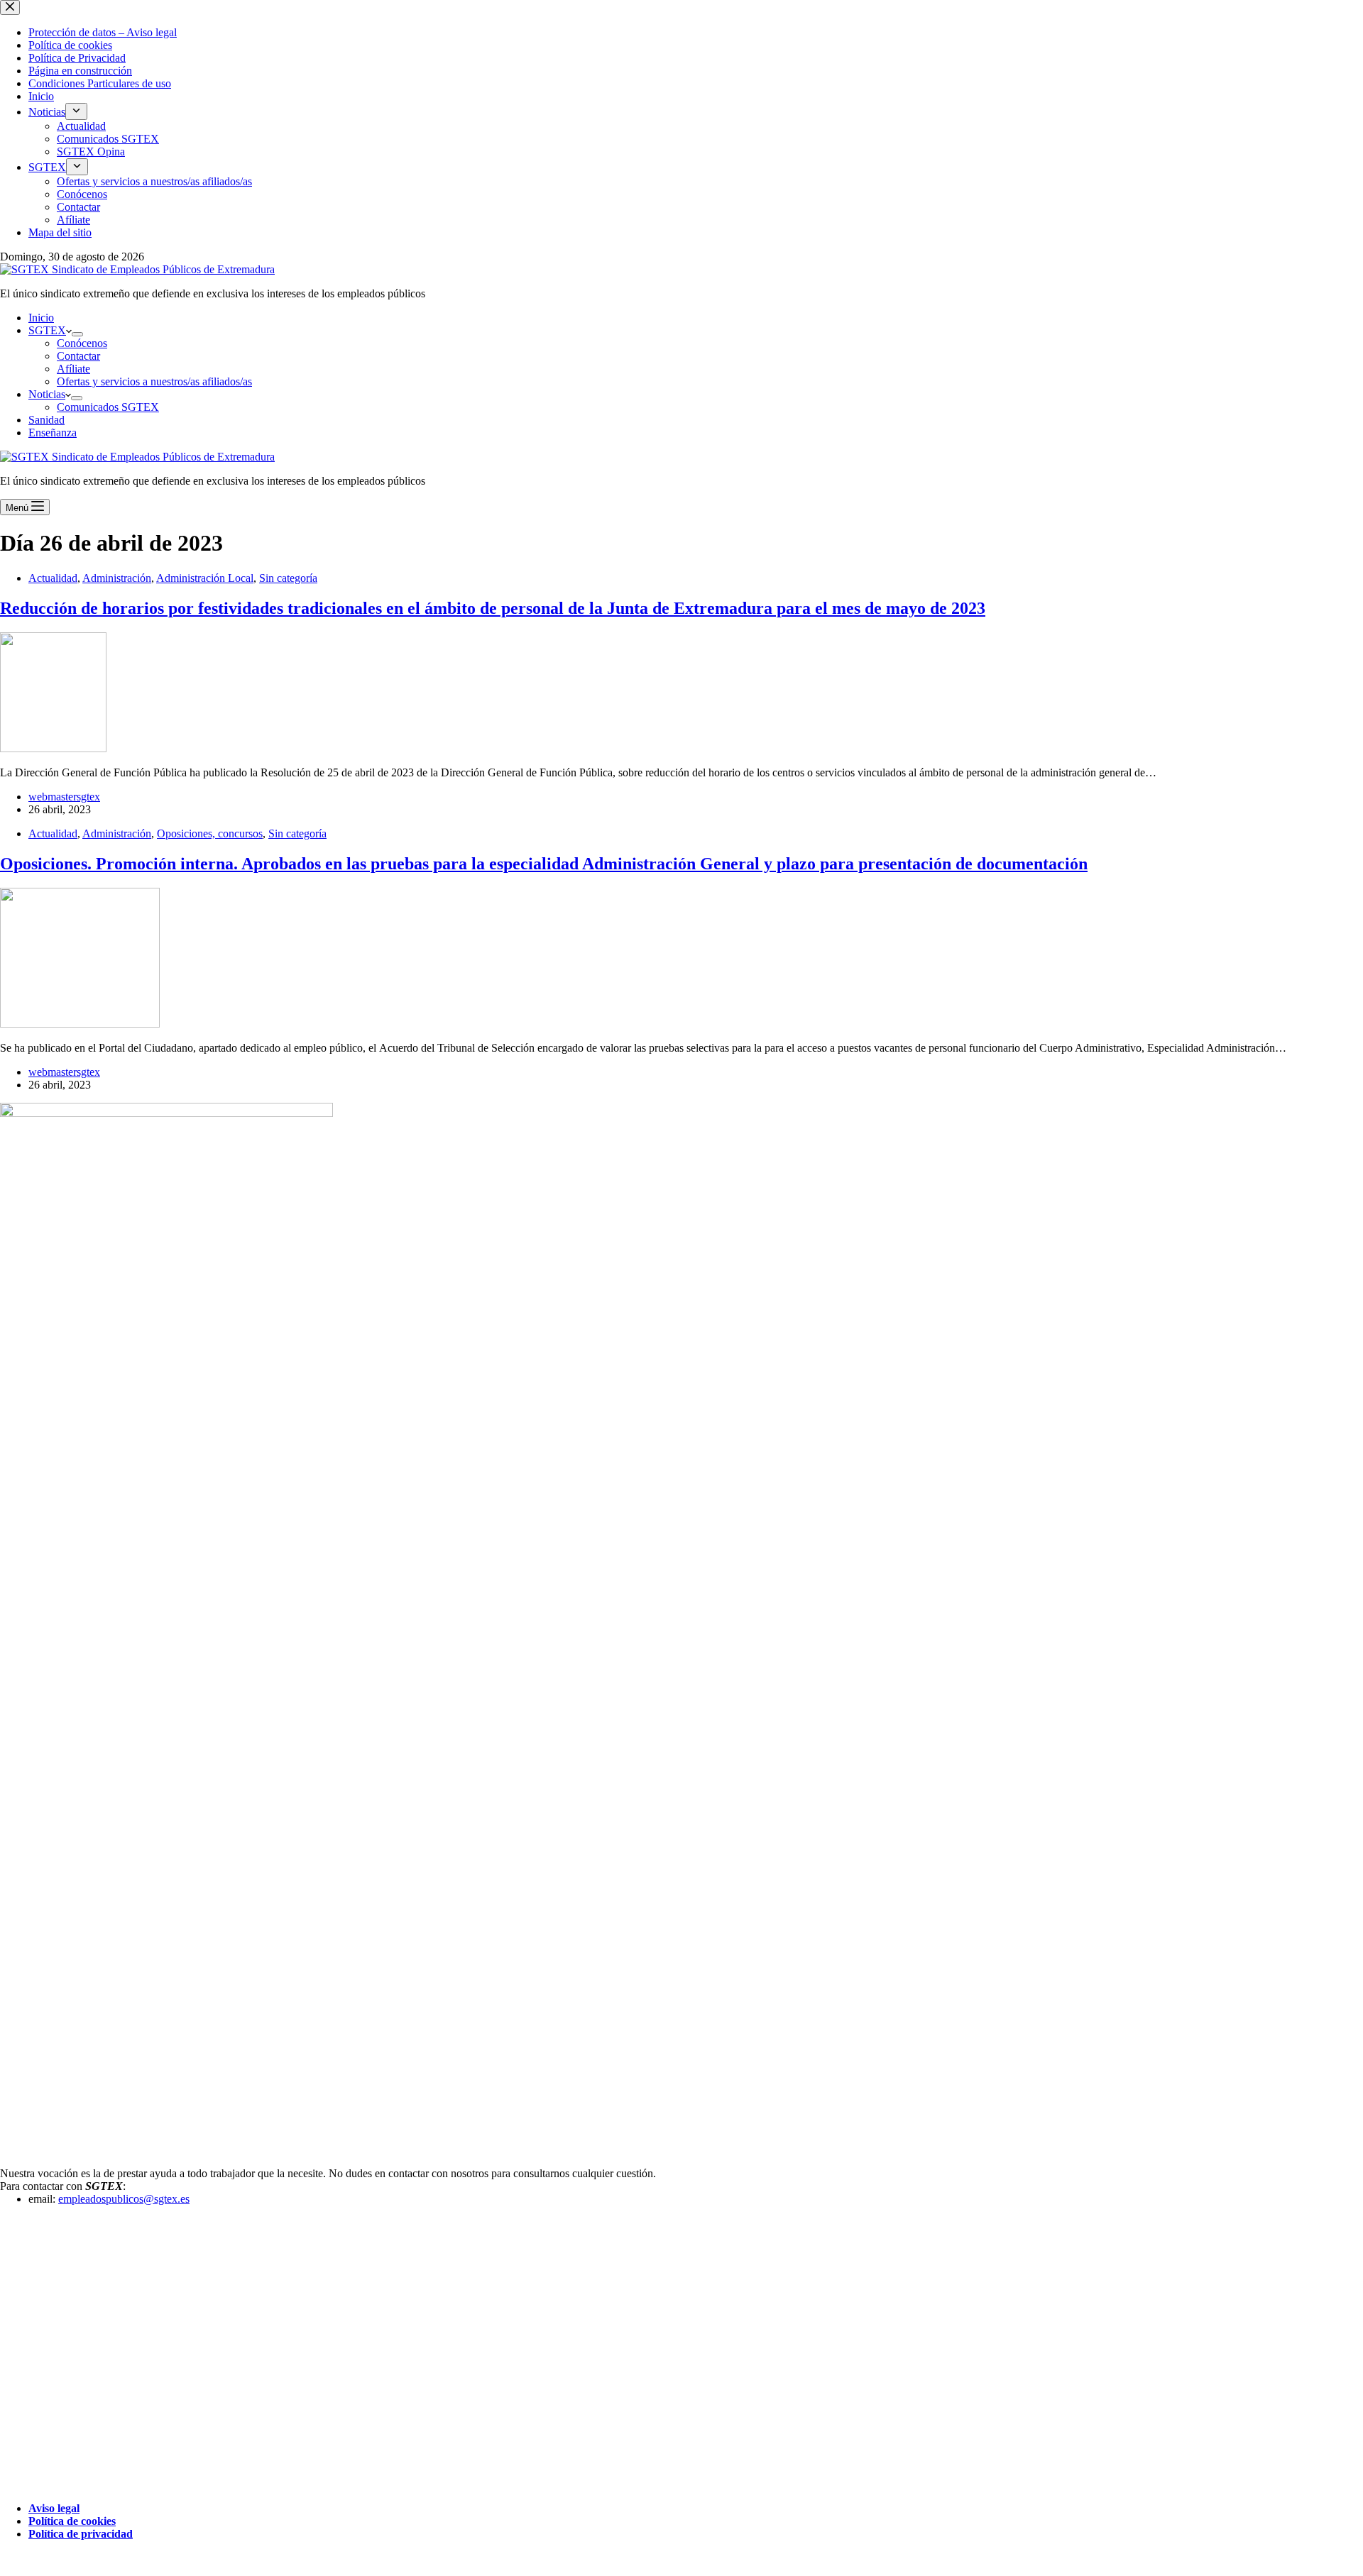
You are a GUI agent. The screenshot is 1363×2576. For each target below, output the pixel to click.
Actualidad (53, 578)
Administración (117, 578)
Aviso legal (54, 2508)
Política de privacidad (81, 2534)
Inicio (41, 318)
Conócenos (82, 343)
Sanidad (46, 420)
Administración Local (205, 578)
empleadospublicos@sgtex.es (124, 2199)
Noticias (47, 394)
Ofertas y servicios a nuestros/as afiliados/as (154, 381)
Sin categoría (288, 578)
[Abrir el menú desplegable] (77, 334)
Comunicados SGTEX (108, 407)
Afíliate (73, 369)
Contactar (78, 356)
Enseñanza (53, 433)
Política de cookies (72, 2521)
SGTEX (47, 330)
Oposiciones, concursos (210, 833)
